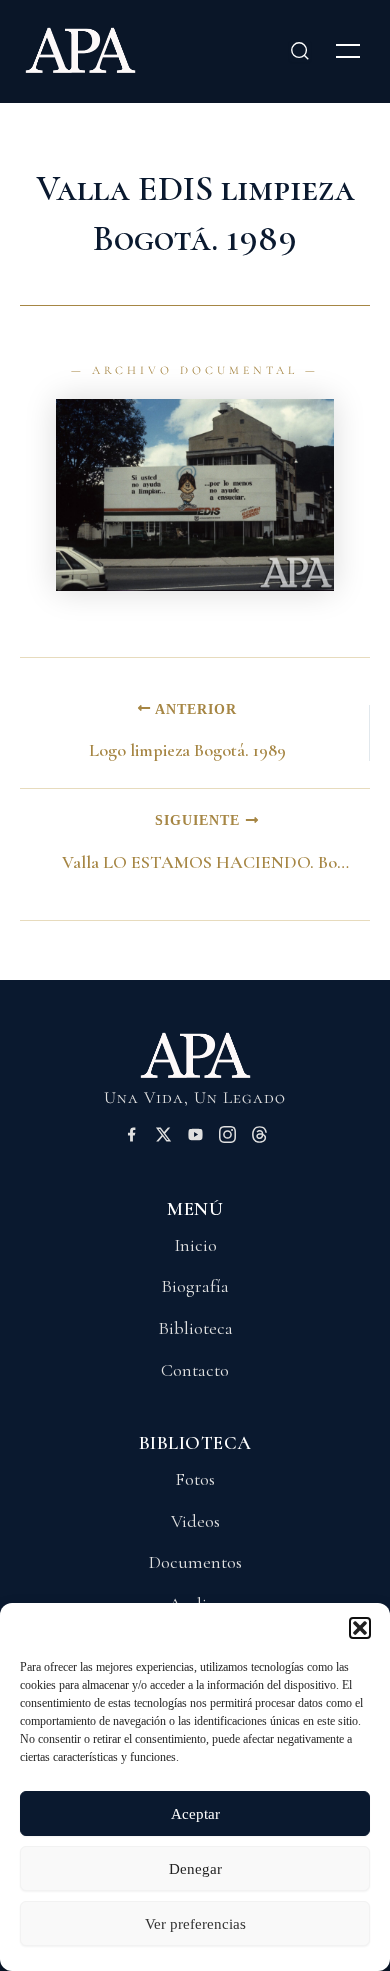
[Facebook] (131, 1138)
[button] (360, 1628)
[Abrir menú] (348, 51)
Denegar (195, 1869)
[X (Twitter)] (163, 1138)
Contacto (195, 1370)
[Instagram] (227, 1138)
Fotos (195, 1479)
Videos (195, 1521)
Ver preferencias (195, 1924)
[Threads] (259, 1138)
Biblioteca (195, 1328)
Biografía (195, 1286)
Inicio (195, 1245)
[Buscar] (300, 51)
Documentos (195, 1562)
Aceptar (195, 1814)
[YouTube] (195, 1138)
